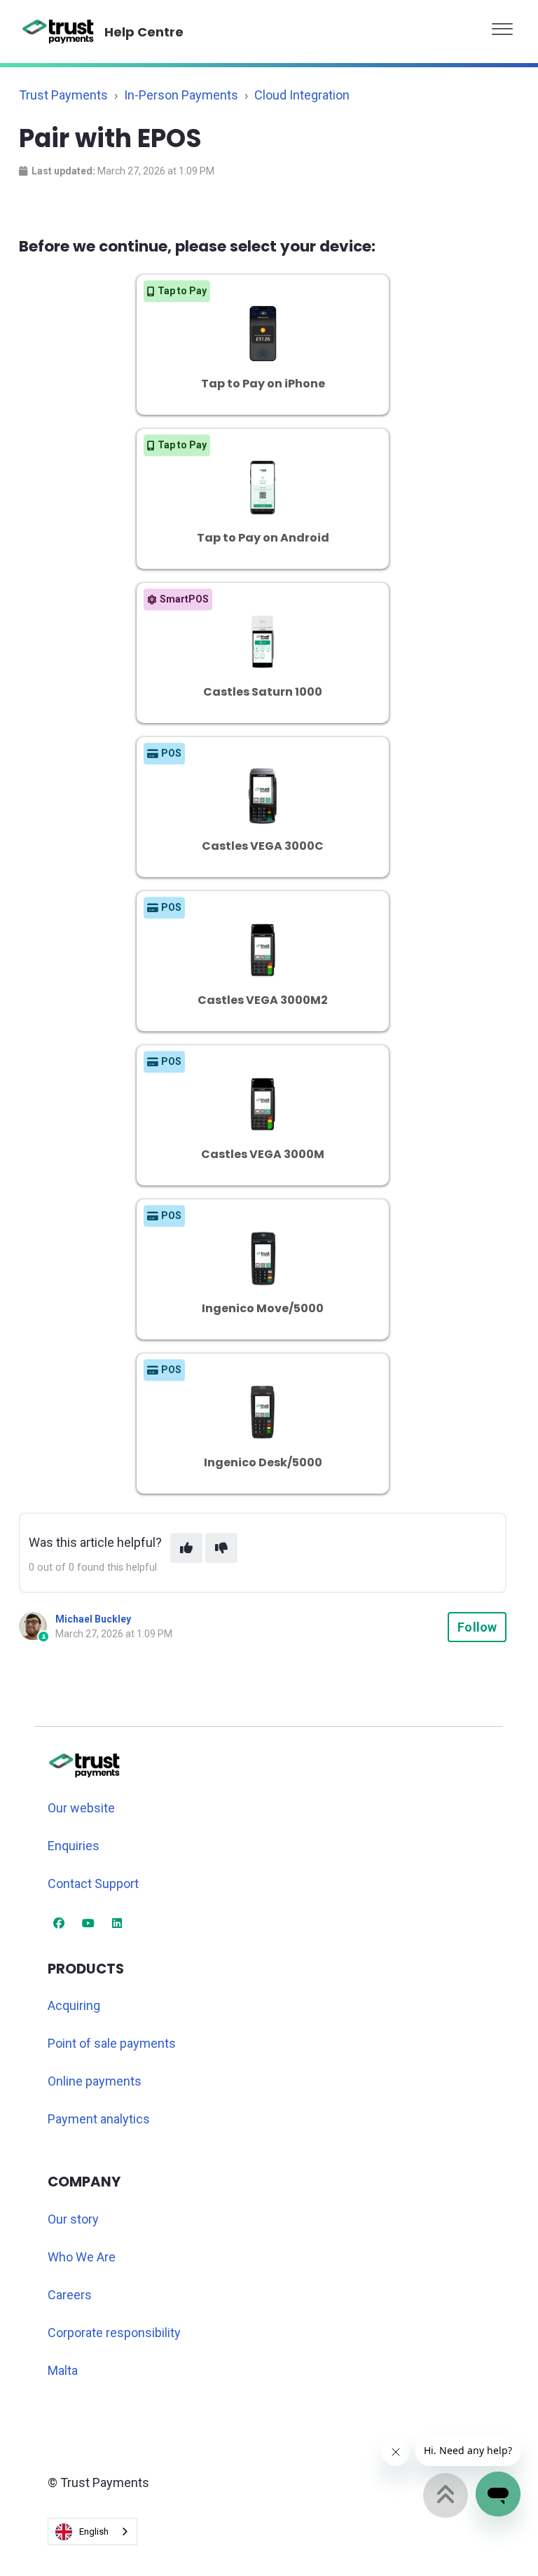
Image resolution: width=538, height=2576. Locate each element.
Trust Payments (63, 95)
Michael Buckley (93, 1619)
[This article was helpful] (186, 1548)
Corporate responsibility (114, 2333)
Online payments (95, 2081)
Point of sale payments (112, 2043)
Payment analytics (99, 2119)
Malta (63, 2370)
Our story (73, 2219)
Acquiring (74, 2005)
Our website (81, 1808)
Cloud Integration (302, 95)
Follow (477, 1627)
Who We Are (82, 2257)
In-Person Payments (181, 95)
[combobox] (92, 2532)
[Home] (58, 32)
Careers (70, 2295)
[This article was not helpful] (221, 1548)
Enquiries (74, 1846)
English (94, 2532)
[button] (502, 26)
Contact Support (93, 1883)
